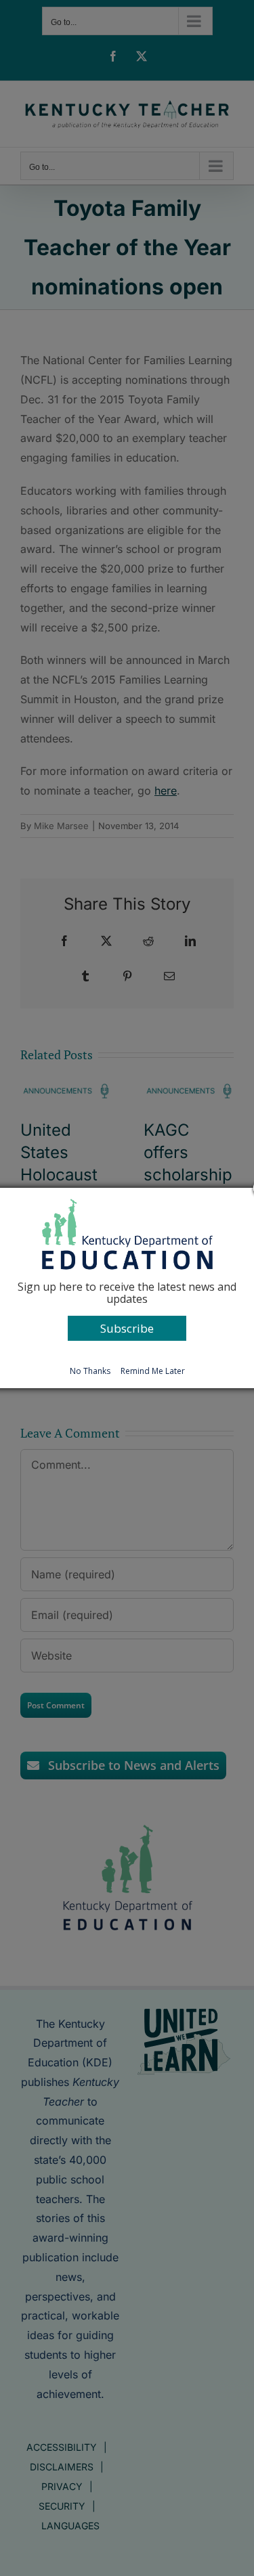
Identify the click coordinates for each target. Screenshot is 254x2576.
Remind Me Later (153, 1371)
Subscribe (127, 1328)
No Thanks (90, 1371)
